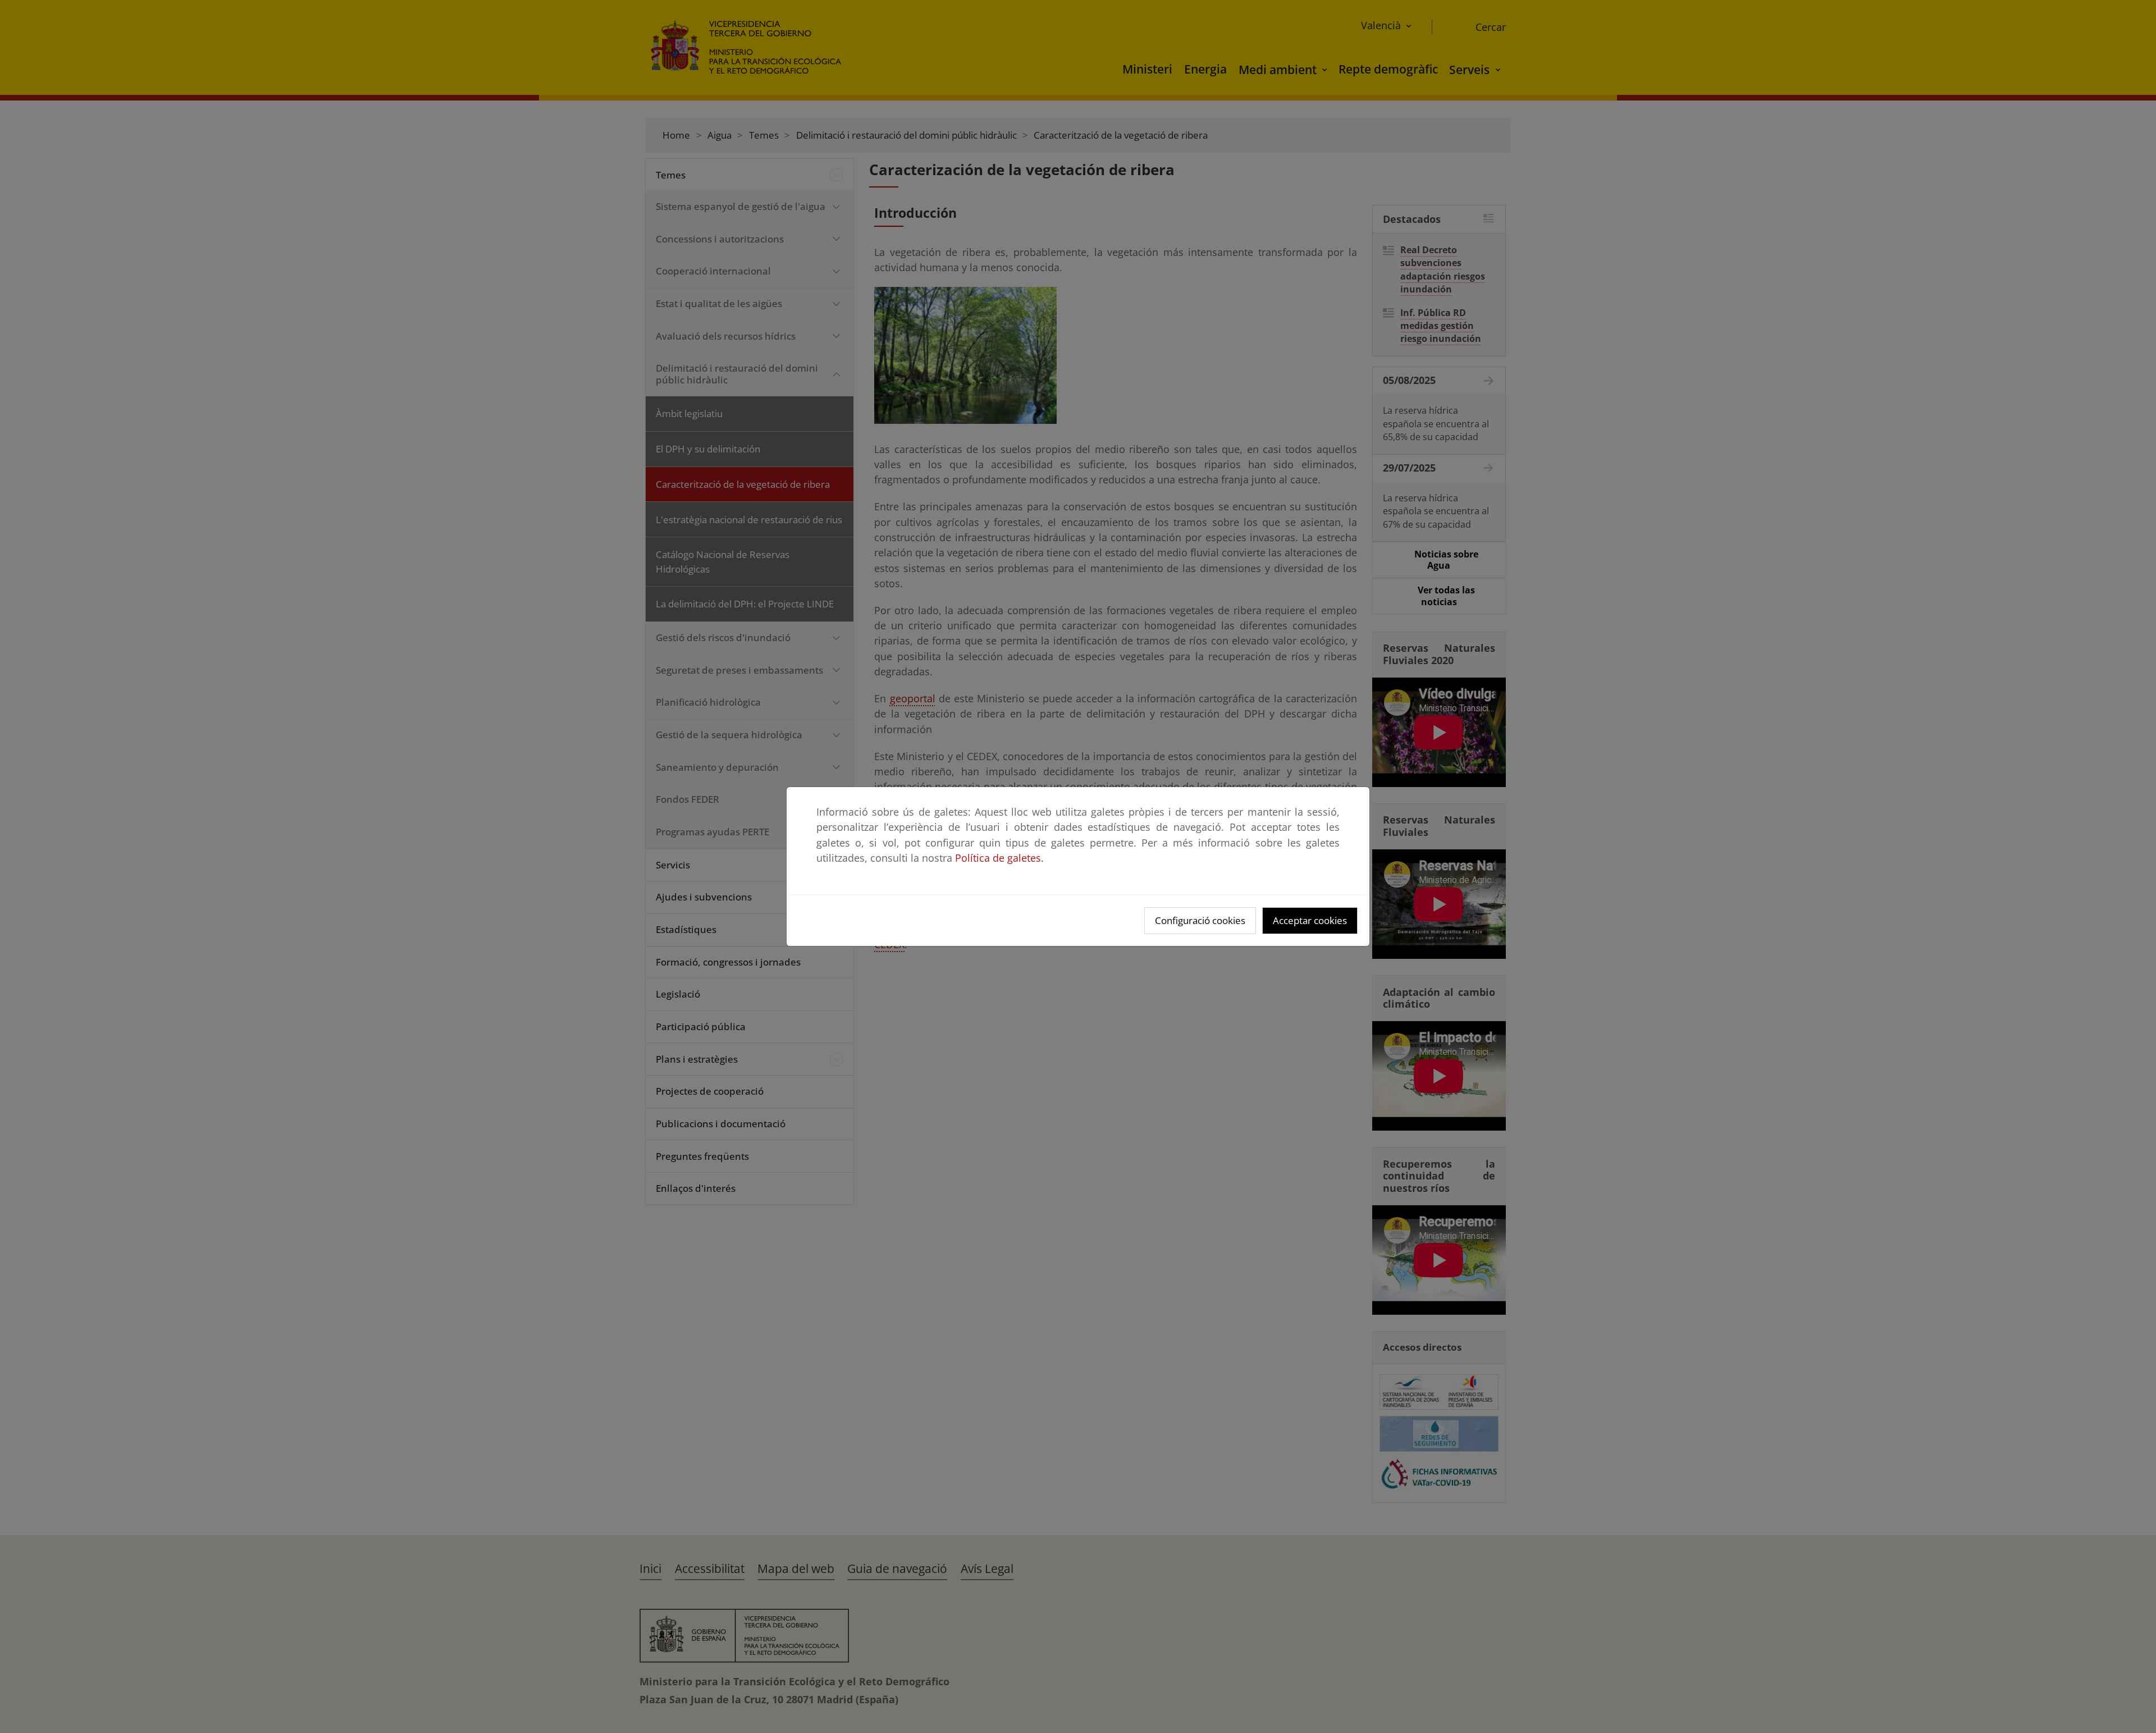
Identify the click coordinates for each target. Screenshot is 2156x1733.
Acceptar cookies (1310, 920)
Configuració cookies (1200, 920)
